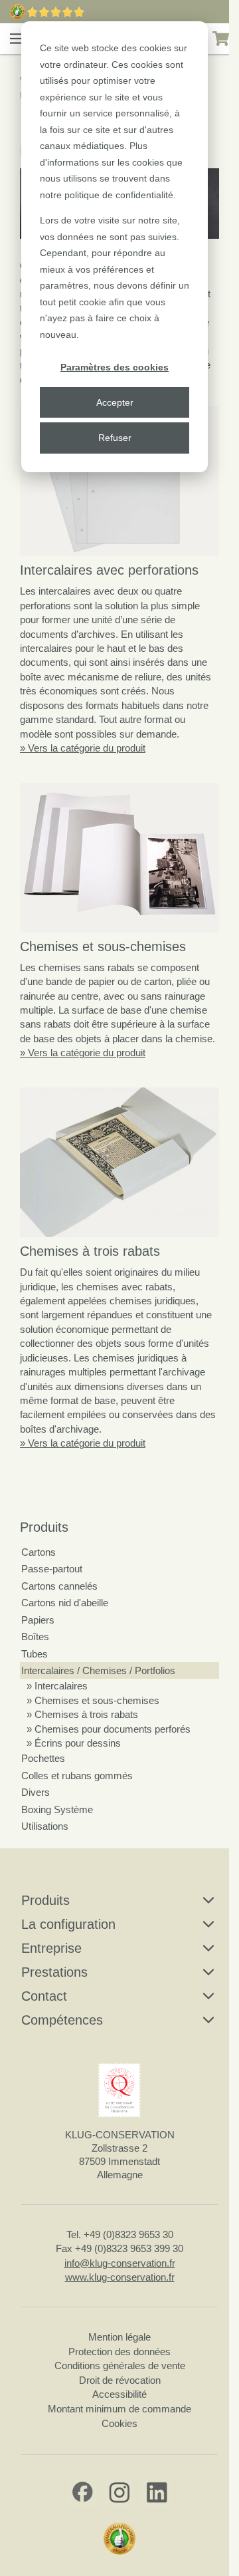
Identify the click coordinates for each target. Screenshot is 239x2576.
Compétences (62, 2020)
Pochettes (43, 1758)
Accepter (115, 402)
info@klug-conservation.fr (120, 2263)
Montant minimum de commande (119, 2409)
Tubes (35, 1654)
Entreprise (51, 1948)
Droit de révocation (120, 2380)
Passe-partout (52, 1569)
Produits (44, 1527)
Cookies (119, 2423)
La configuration (68, 1924)
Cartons (39, 1552)
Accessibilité (119, 2394)
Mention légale (119, 2337)
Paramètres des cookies (115, 367)
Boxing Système (57, 1809)
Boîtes (35, 1637)
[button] (17, 39)
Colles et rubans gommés (77, 1776)
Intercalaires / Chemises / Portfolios (98, 1670)
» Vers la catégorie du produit (83, 748)
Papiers (38, 1620)
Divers (36, 1792)
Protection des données (119, 2352)
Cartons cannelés (59, 1586)
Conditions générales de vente (120, 2365)
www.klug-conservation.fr (120, 2277)
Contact (44, 1996)
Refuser (115, 438)
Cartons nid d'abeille (65, 1603)
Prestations (54, 1972)
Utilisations (45, 1826)
